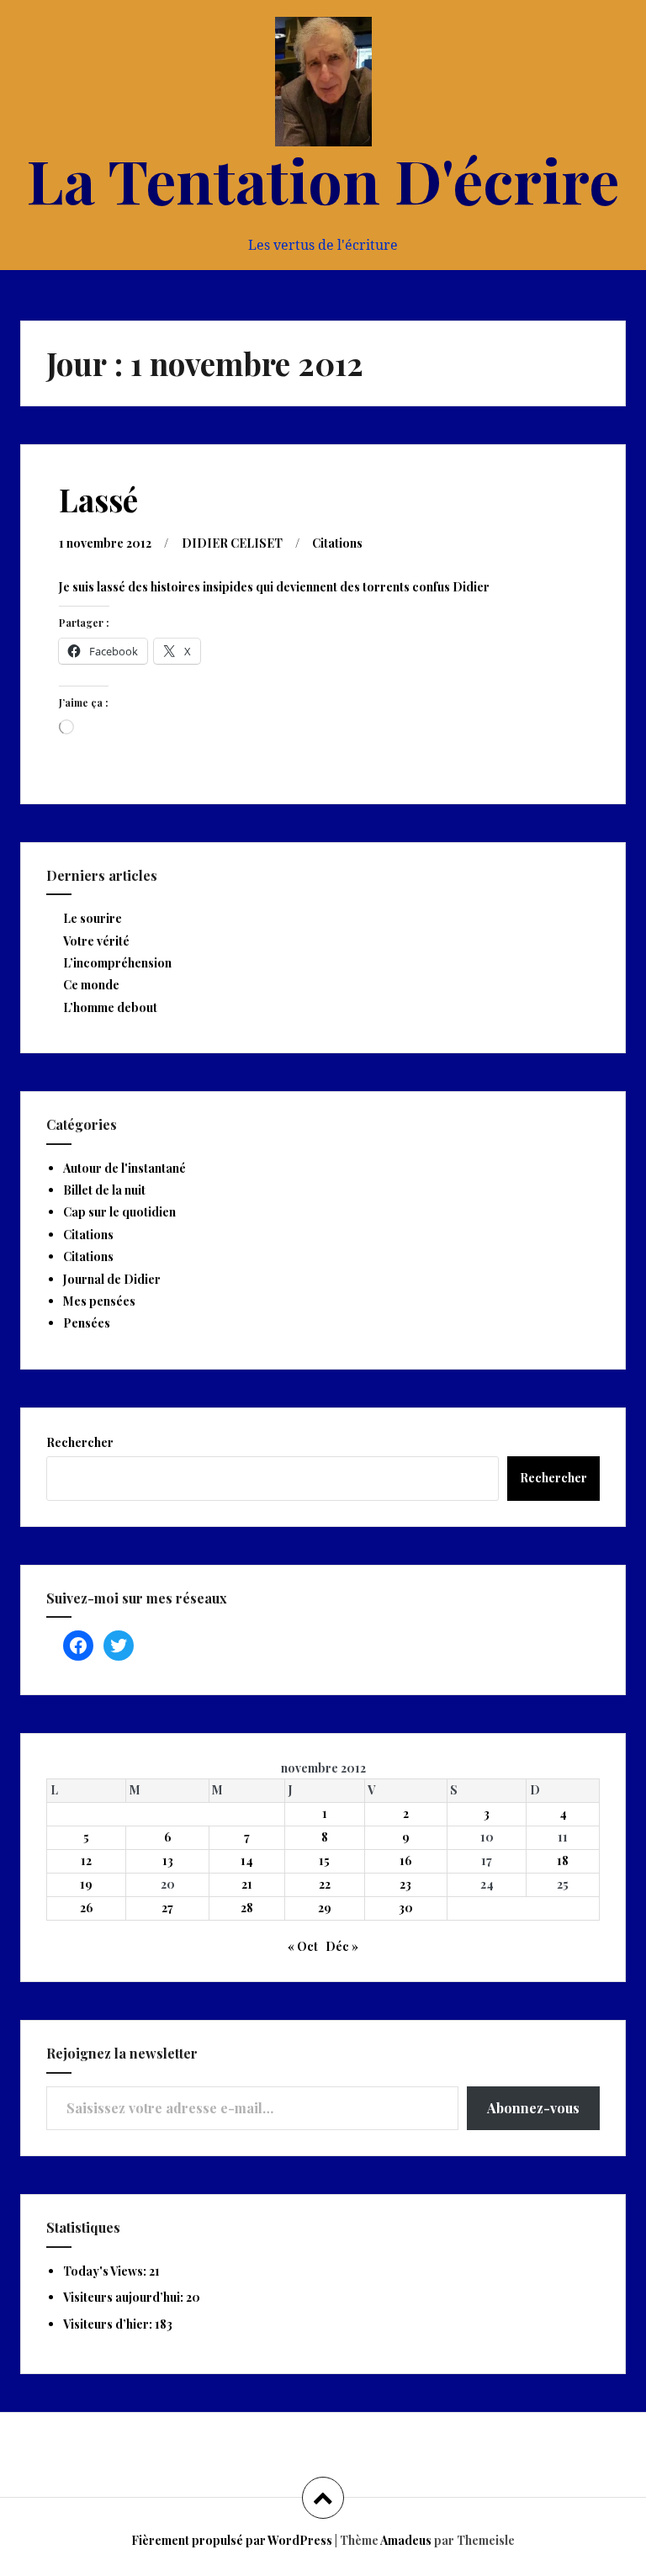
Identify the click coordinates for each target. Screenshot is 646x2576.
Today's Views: (106, 2271)
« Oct (303, 1946)
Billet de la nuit (104, 1190)
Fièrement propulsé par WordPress (232, 2540)
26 (87, 1908)
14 (247, 1860)
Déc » (342, 1946)
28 (247, 1908)
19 (86, 1884)
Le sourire (93, 918)
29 (325, 1908)
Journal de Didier (112, 1279)
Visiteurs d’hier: (109, 2324)
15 (324, 1860)
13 (168, 1860)
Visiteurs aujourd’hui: (124, 2297)
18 (563, 1860)
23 (405, 1884)
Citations (337, 543)
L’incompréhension (117, 963)
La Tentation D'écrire (323, 179)
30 (406, 1908)
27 (167, 1908)
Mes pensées (99, 1301)
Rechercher (80, 1442)
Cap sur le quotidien (119, 1212)
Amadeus (406, 2540)
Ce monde (91, 985)
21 (247, 1884)
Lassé (98, 499)
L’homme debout (110, 1007)
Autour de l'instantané (124, 1168)
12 (86, 1860)
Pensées (87, 1323)
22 (325, 1884)
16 (406, 1860)
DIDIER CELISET (232, 543)
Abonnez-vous (533, 2108)
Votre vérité (96, 941)
